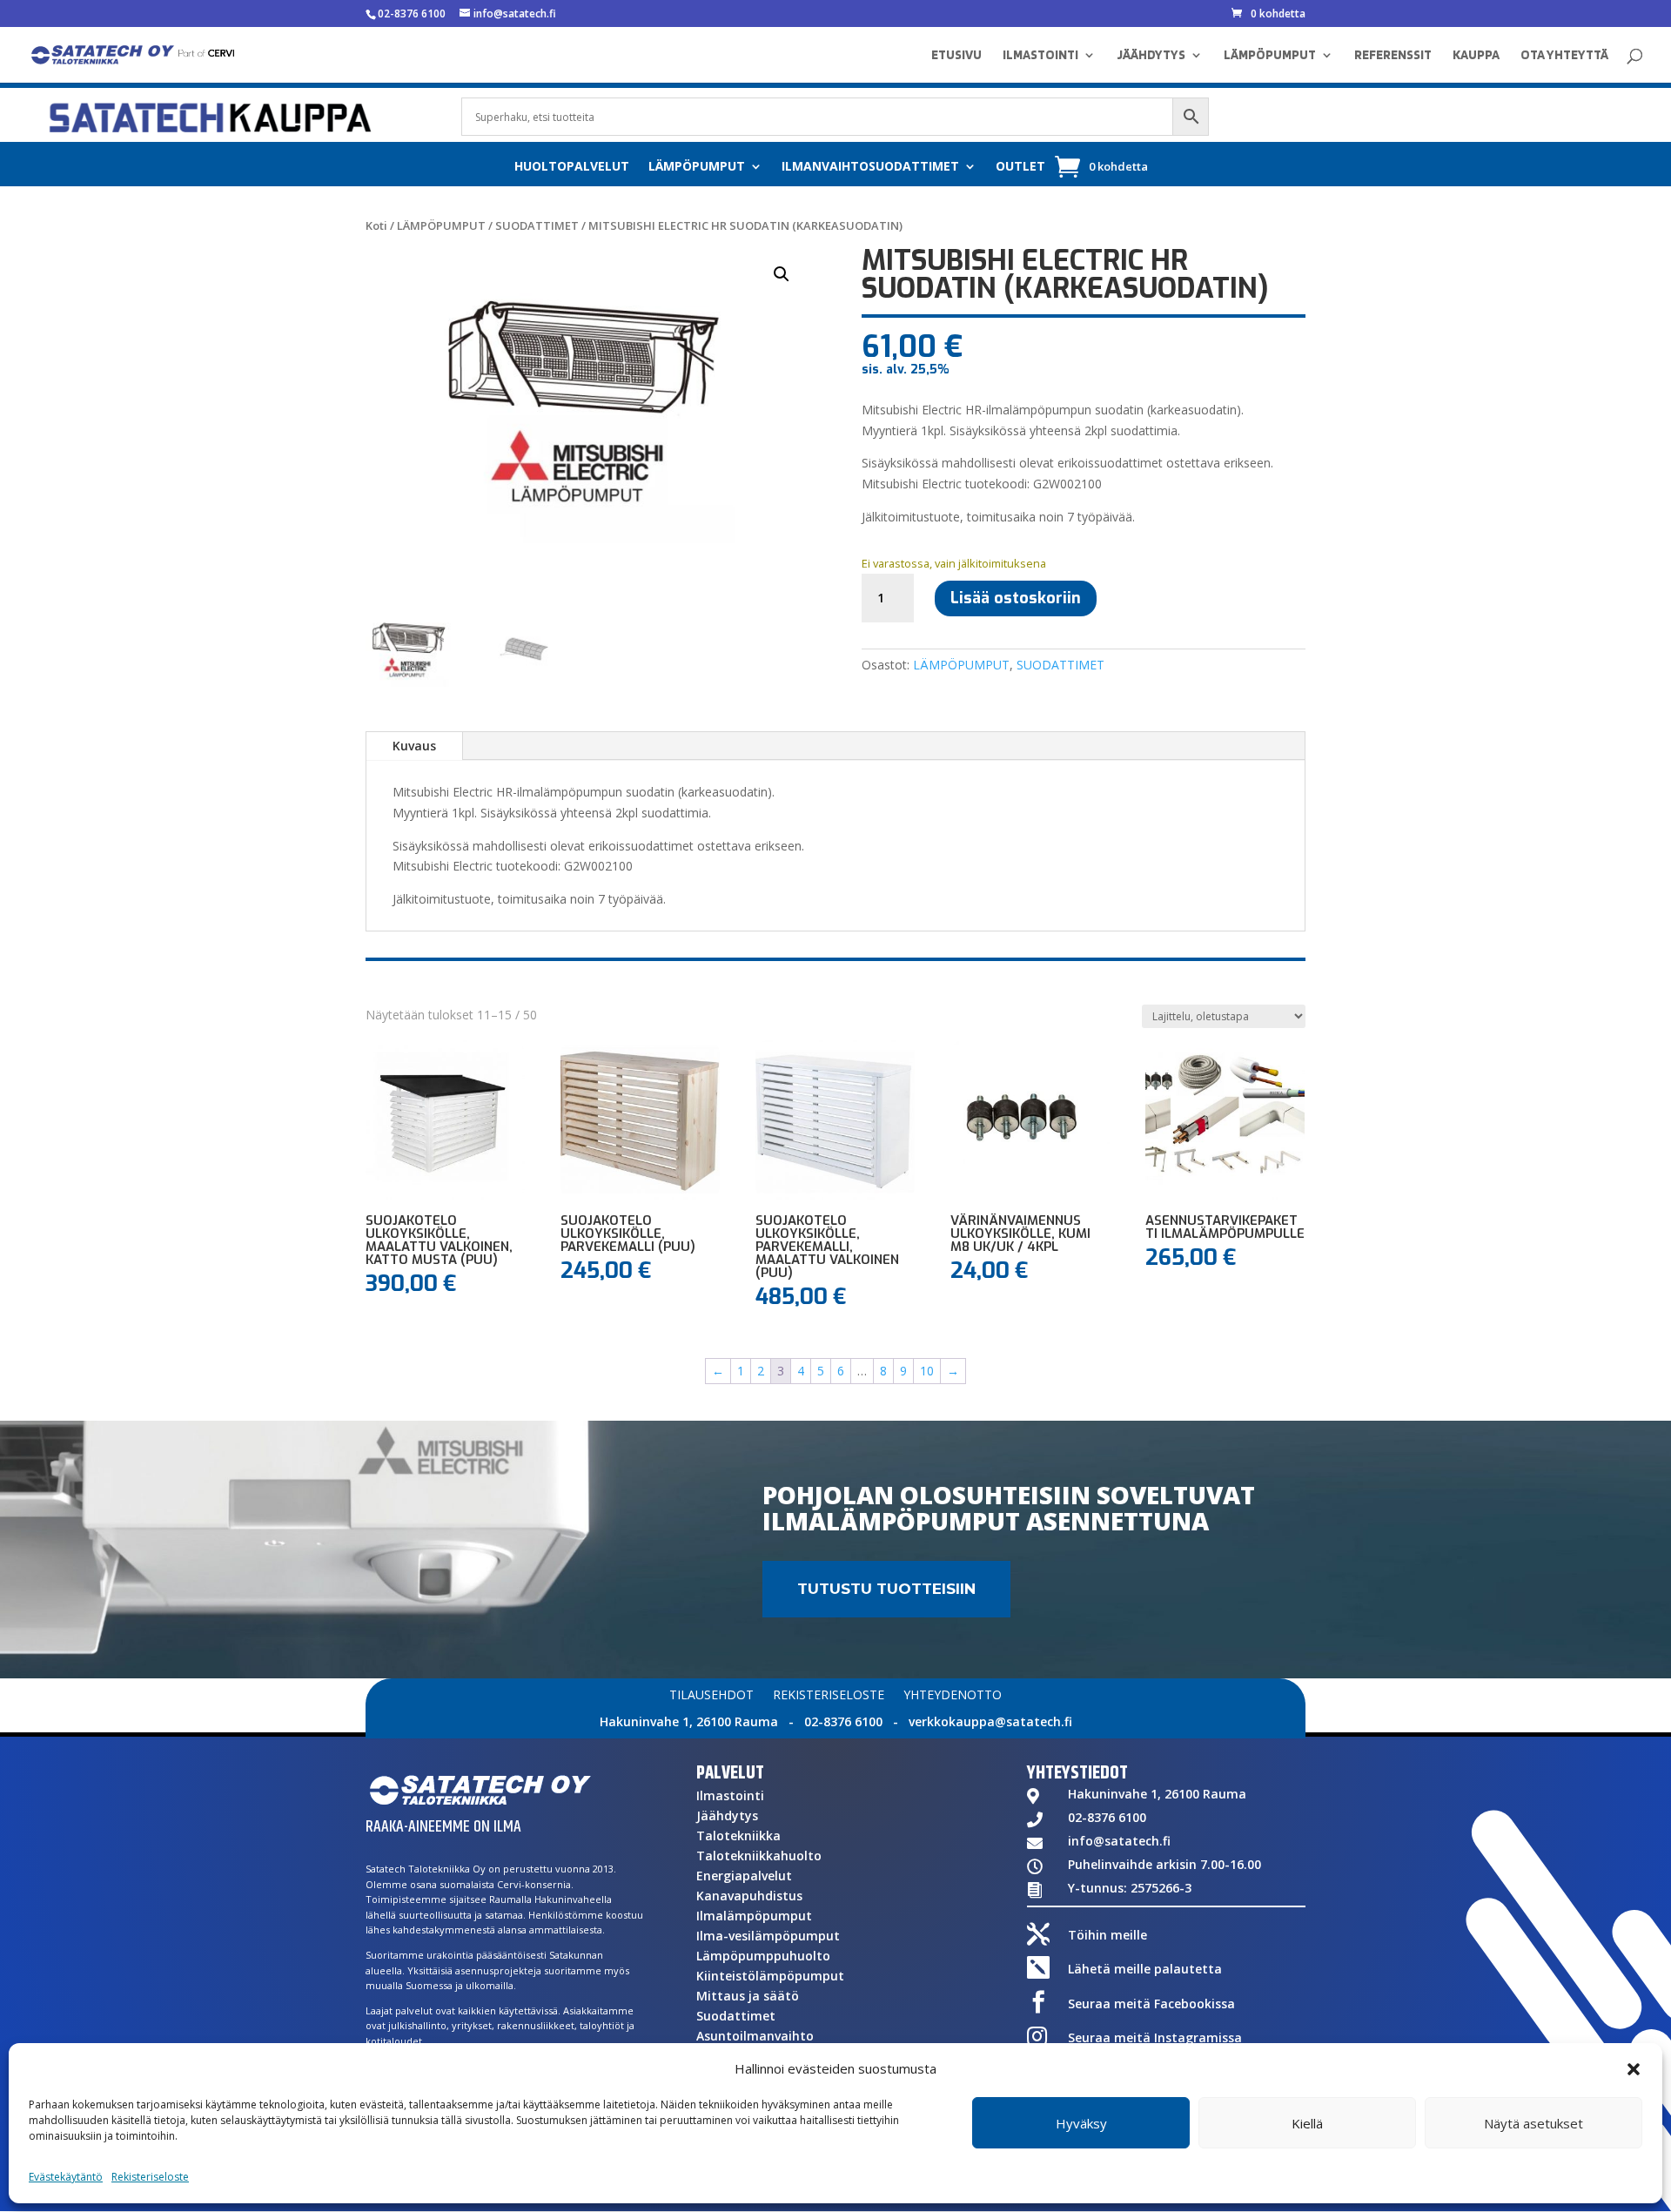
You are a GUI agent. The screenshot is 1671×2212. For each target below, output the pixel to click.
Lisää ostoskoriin (1016, 598)
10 (927, 1371)
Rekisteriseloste (150, 2177)
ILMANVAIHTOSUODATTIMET (870, 167)
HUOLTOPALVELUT (572, 167)
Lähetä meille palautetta (1145, 1969)
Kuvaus (414, 746)
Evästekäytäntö (66, 2177)
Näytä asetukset (1533, 2123)
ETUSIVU (956, 56)
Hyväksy (1081, 2123)
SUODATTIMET (537, 225)
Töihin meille (1107, 1935)
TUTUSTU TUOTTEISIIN (886, 1589)
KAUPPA (1476, 56)
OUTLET (1020, 167)
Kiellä (1307, 2123)
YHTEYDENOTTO (953, 1696)
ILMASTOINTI (1040, 56)
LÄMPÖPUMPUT (1270, 56)
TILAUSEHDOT (711, 1696)
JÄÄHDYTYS (1151, 56)
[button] (1634, 2069)
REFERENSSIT (1393, 56)
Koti (376, 225)
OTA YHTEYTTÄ (1564, 56)
